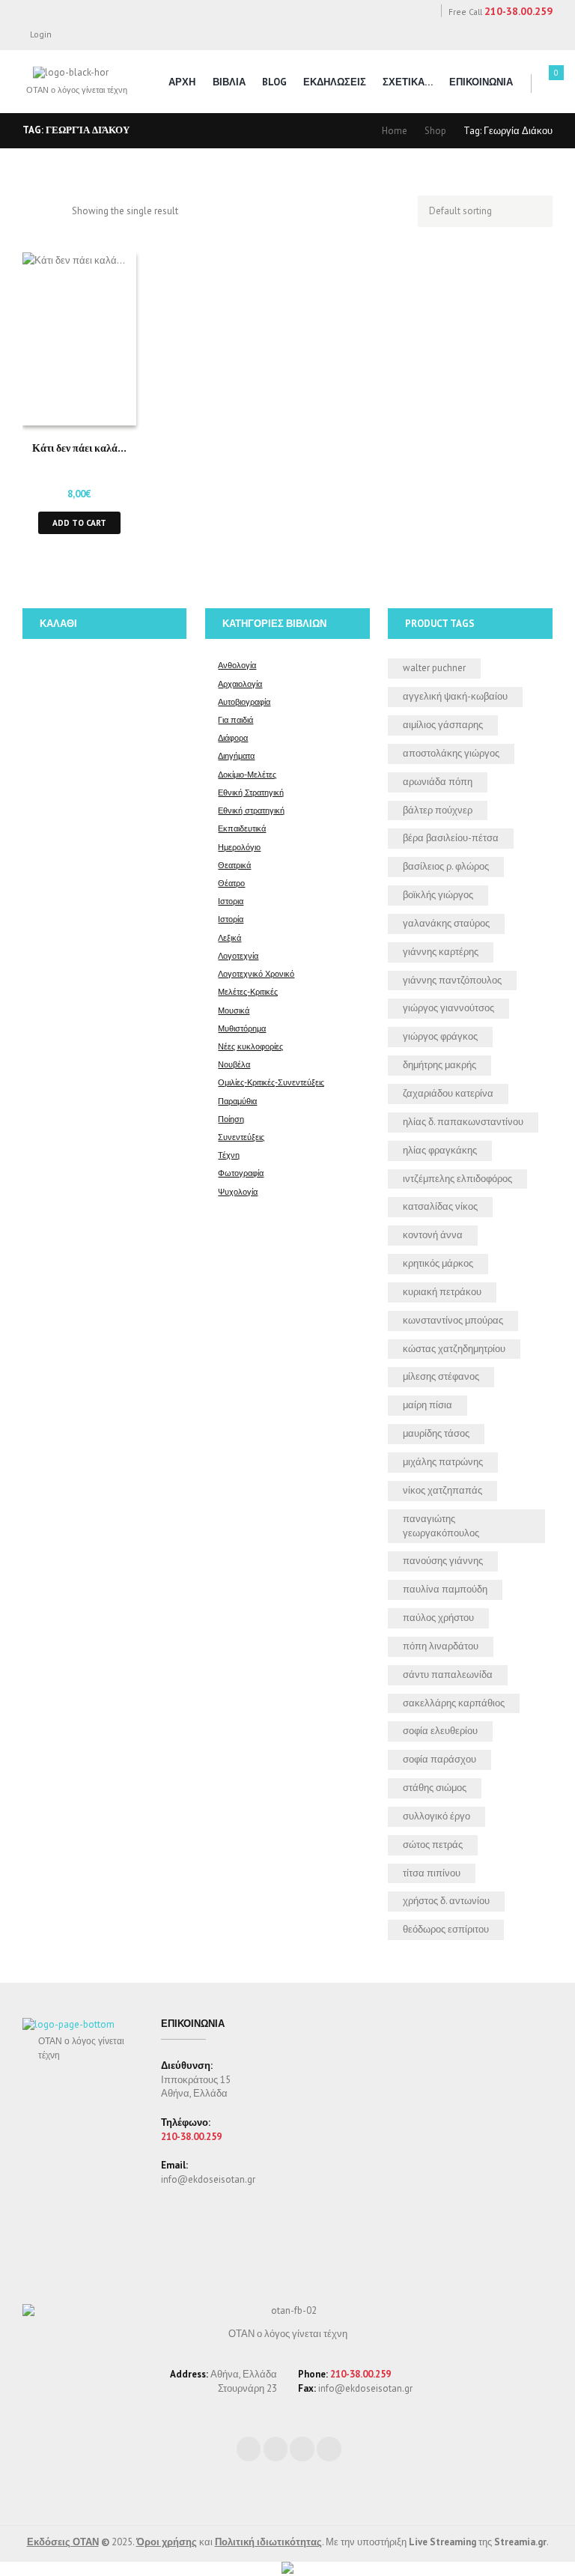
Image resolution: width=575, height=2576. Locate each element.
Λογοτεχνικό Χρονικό (256, 973)
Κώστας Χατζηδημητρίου (454, 1349)
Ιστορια (231, 901)
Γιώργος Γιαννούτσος (448, 1008)
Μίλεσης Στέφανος (441, 1376)
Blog (274, 82)
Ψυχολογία (238, 1191)
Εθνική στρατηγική (251, 810)
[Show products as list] (55, 212)
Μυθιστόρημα (242, 1028)
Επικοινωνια (481, 82)
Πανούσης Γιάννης (443, 1561)
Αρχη (182, 82)
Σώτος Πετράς (433, 1845)
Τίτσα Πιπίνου (432, 1873)
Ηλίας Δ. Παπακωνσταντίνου (463, 1122)
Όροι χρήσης (167, 2542)
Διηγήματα (236, 755)
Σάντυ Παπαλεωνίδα (448, 1675)
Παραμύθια (237, 1101)
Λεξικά (229, 937)
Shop (435, 131)
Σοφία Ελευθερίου (440, 1731)
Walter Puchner (434, 668)
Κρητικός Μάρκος (438, 1263)
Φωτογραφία (241, 1173)
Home (395, 131)
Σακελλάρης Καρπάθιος (454, 1703)
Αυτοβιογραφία (244, 701)
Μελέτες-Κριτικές (248, 991)
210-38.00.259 (518, 11)
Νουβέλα (234, 1064)
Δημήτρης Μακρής (439, 1065)
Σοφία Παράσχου (439, 1759)
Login (41, 34)
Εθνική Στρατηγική (251, 792)
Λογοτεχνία (238, 955)
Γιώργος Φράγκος (440, 1036)
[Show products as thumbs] (30, 212)
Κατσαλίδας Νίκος (440, 1206)
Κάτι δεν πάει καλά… (79, 447)
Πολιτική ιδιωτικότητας (268, 2542)
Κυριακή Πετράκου (442, 1292)
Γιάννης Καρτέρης (441, 952)
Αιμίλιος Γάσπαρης (443, 725)
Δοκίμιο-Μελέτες (247, 774)
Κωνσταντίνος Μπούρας (453, 1320)
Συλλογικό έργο (436, 1816)
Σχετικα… (408, 82)
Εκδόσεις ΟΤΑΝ (63, 2542)
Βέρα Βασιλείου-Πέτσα (451, 838)
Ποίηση (231, 1119)
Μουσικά (234, 1010)
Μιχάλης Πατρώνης (443, 1462)
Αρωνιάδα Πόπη (438, 782)
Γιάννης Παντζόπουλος (452, 980)
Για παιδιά (235, 719)
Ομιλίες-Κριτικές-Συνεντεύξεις (271, 1082)
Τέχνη (229, 1155)
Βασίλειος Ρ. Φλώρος (446, 866)
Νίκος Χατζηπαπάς (442, 1490)
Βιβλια (229, 82)
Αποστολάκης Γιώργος (451, 753)
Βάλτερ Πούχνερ (438, 810)
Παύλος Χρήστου (438, 1618)
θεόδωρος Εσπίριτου (446, 1929)
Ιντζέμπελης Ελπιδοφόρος (457, 1179)
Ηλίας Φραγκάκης (440, 1150)
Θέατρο (231, 883)
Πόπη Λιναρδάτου (441, 1646)
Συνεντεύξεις (241, 1137)
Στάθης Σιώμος (435, 1788)
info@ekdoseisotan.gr (208, 2179)
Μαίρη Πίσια (428, 1405)
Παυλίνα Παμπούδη (445, 1589)
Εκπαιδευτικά (242, 828)
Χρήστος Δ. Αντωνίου (446, 1901)
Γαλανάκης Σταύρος (446, 923)
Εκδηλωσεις (335, 82)
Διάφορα (233, 737)
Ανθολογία (237, 665)
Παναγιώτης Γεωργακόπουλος (441, 1526)
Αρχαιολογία (240, 684)
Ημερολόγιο (239, 847)
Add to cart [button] (79, 522)
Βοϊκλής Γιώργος (438, 895)
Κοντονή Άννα (433, 1235)
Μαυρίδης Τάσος (436, 1433)
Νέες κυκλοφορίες (250, 1046)
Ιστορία (231, 919)
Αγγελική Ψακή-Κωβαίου (455, 696)
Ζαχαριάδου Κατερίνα (448, 1093)
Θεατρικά (234, 865)
